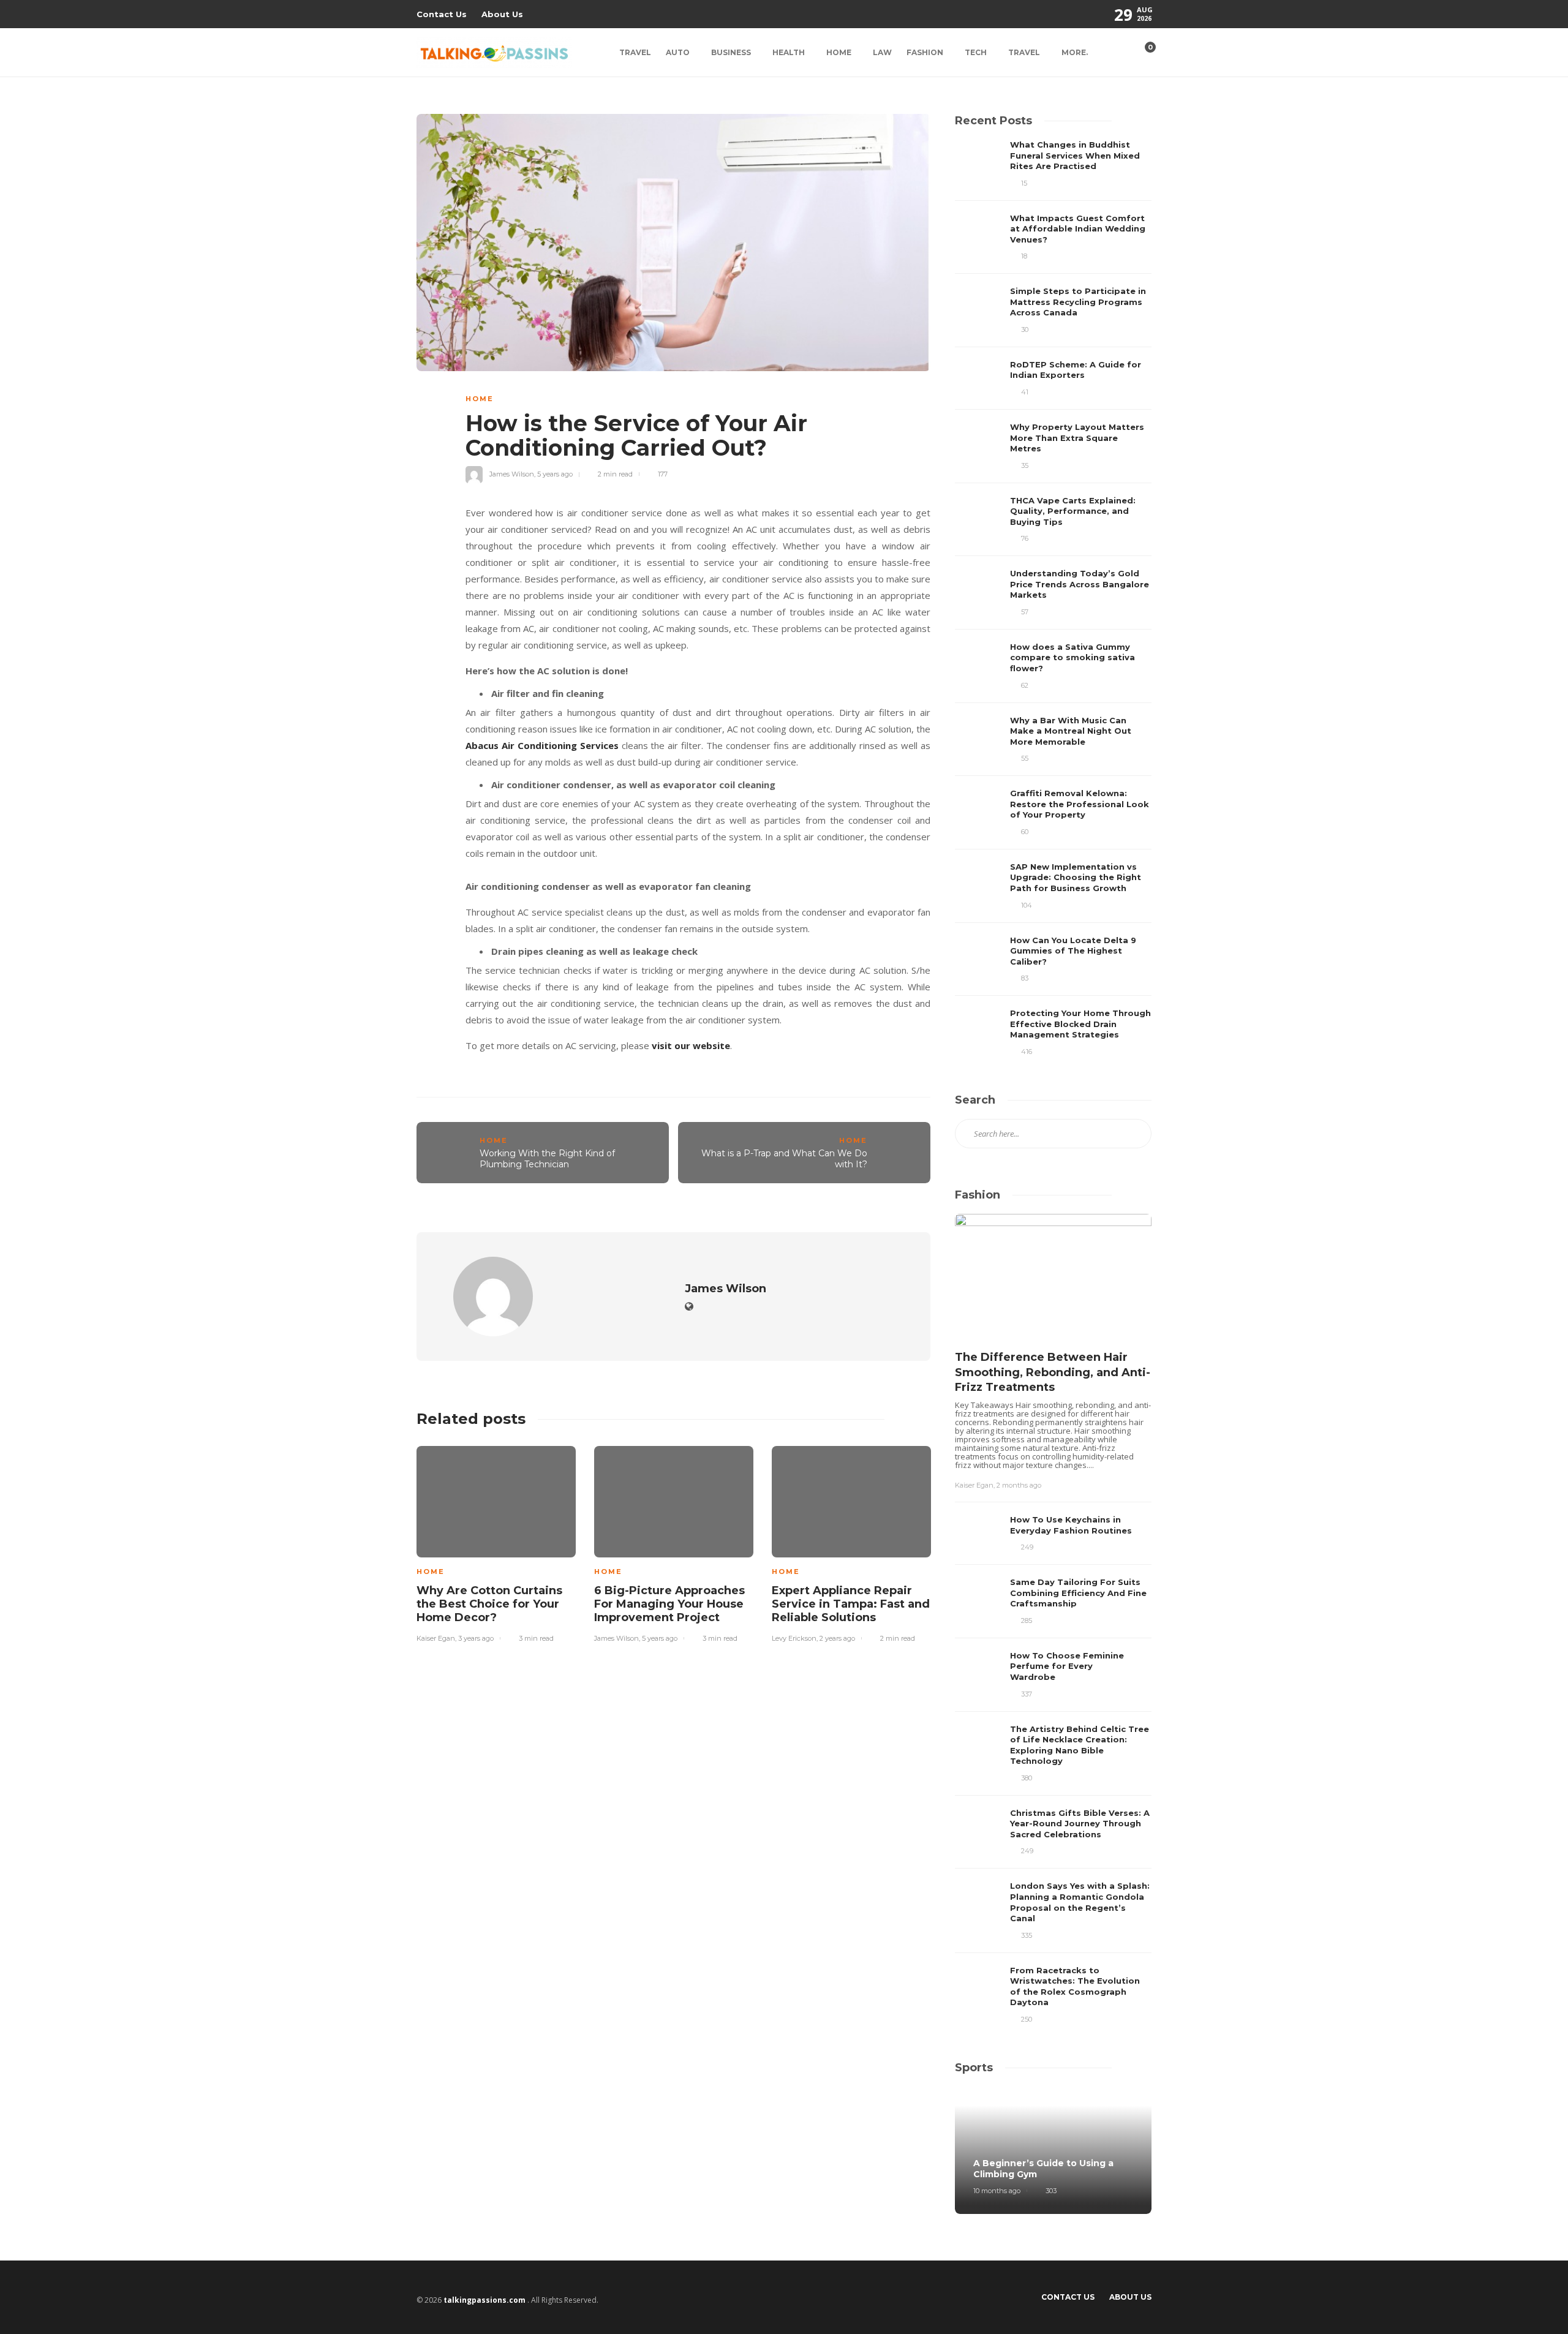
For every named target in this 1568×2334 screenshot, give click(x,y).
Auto (678, 52)
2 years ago (837, 1638)
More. (1075, 52)
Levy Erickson (794, 1638)
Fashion (925, 52)
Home (839, 52)
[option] (496, 1542)
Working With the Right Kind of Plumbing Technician (547, 1159)
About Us (502, 14)
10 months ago (997, 2191)
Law (882, 52)
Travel (635, 52)
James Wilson (512, 474)
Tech (976, 52)
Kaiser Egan (436, 1638)
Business (731, 52)
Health (789, 52)
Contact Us (442, 14)
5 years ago (555, 474)
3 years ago (476, 1638)
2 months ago (1019, 1485)
